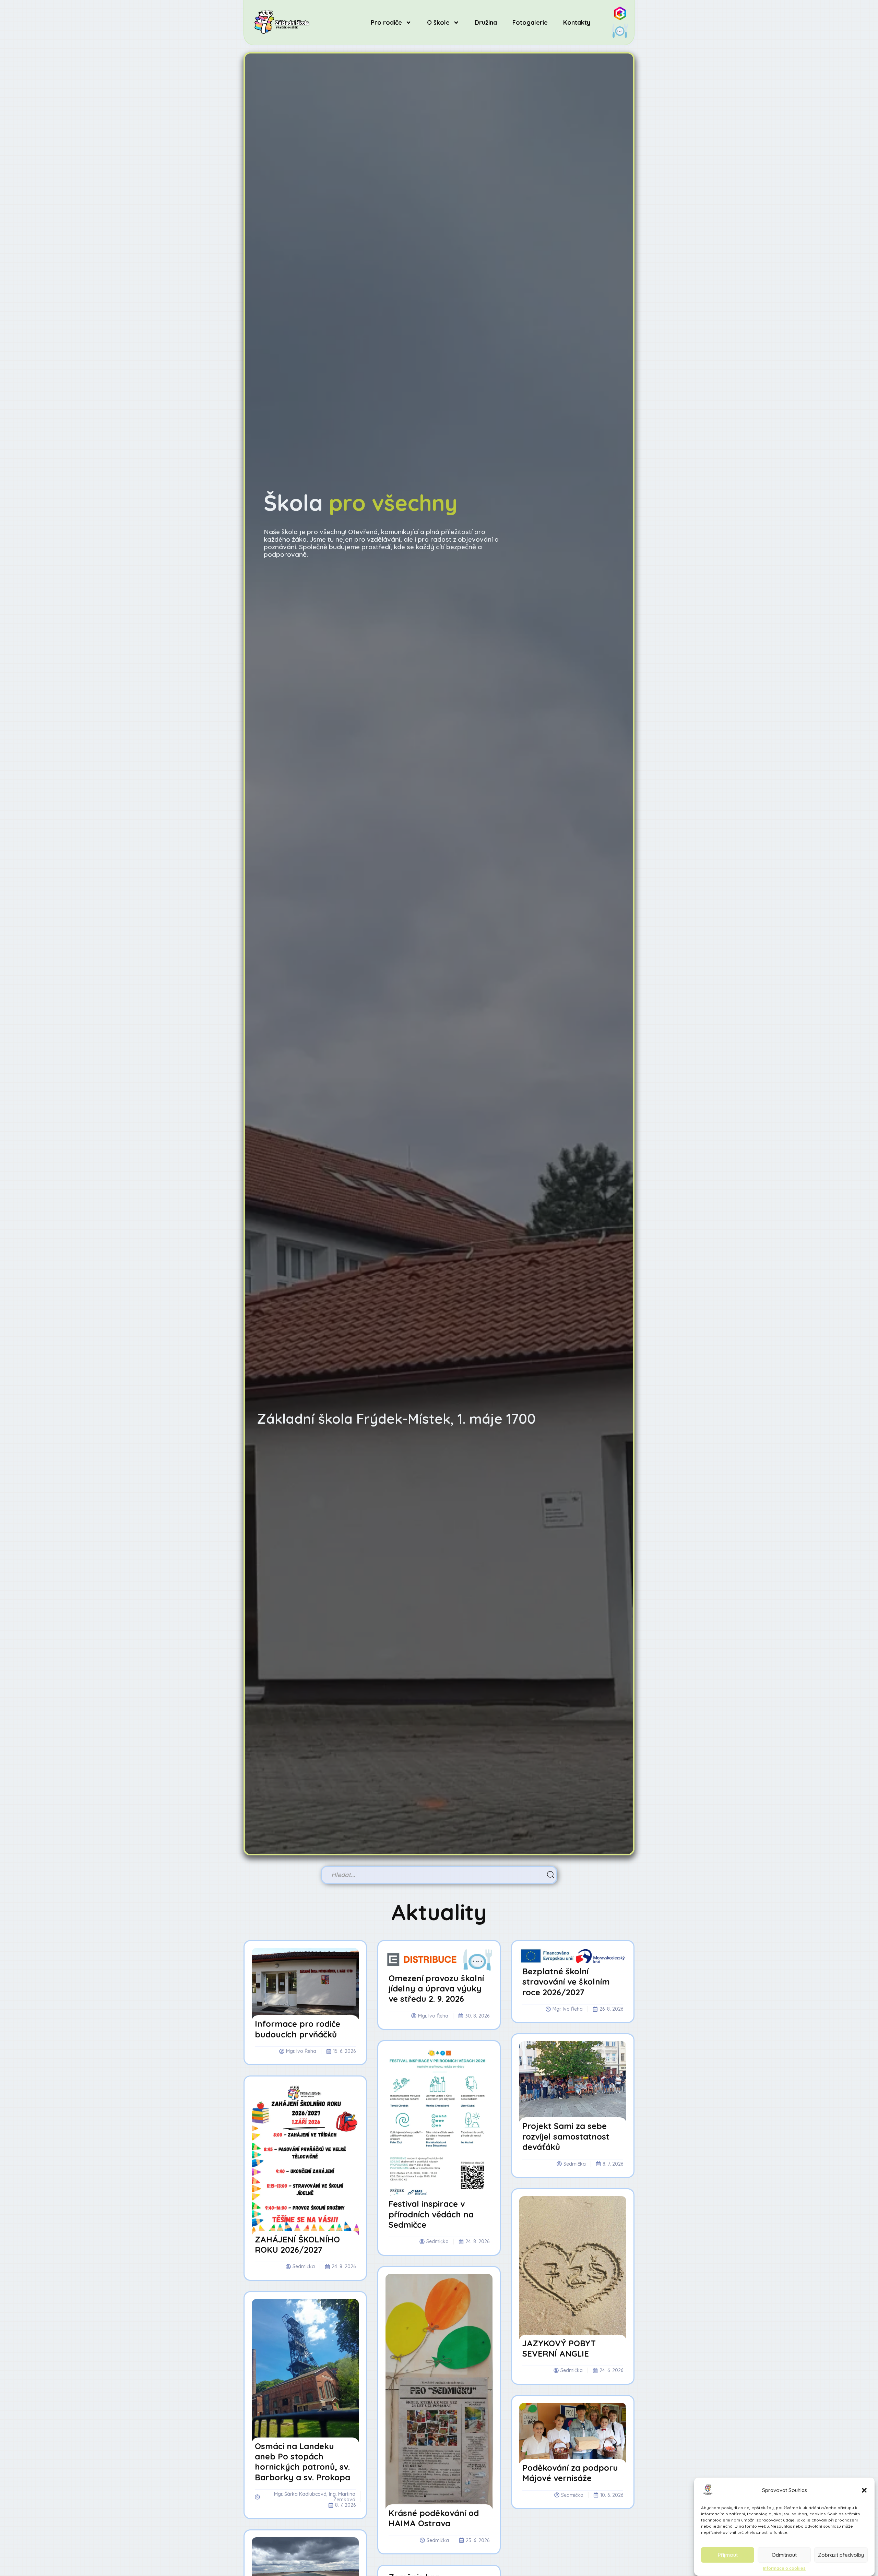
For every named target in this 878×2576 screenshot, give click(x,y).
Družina (486, 22)
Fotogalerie (530, 22)
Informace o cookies (784, 2568)
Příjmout (728, 2555)
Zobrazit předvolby (841, 2555)
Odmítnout (784, 2555)
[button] (864, 2490)
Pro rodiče (386, 22)
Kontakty (577, 22)
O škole (438, 22)
